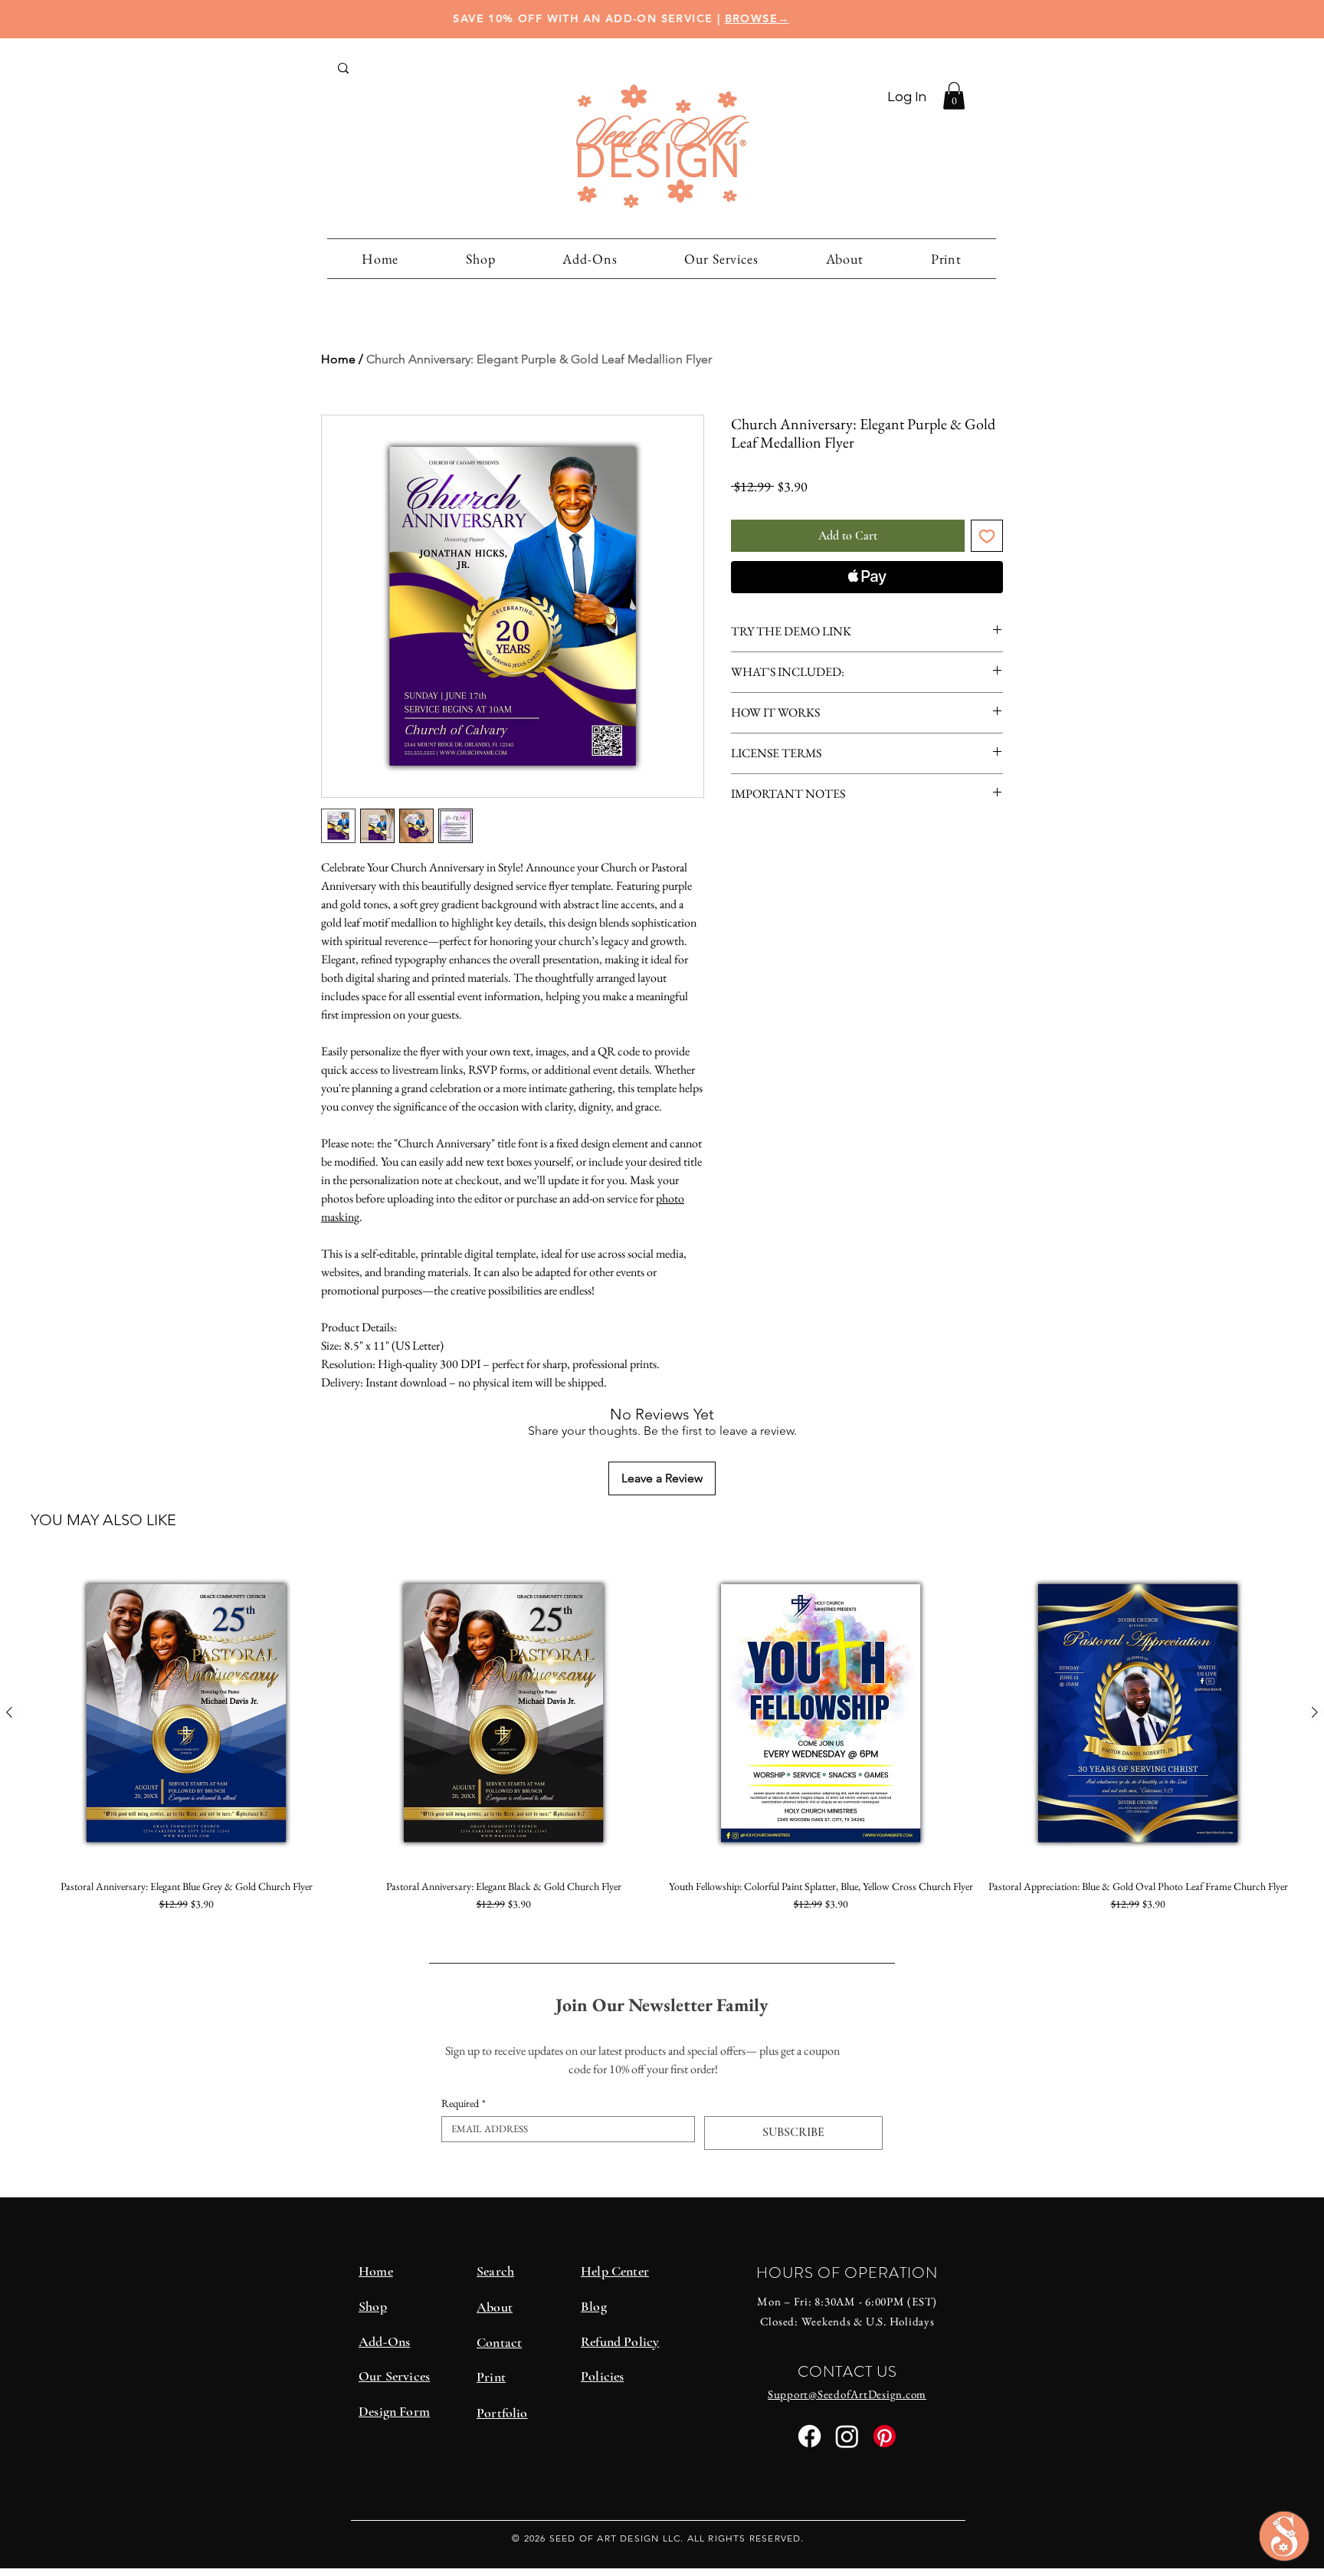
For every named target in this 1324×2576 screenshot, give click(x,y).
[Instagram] (847, 2436)
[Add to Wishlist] (987, 536)
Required (464, 2103)
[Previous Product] (9, 1712)
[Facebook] (809, 2436)
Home (338, 359)
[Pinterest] (885, 2436)
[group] (662, 1742)
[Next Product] (1315, 1712)
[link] (954, 96)
